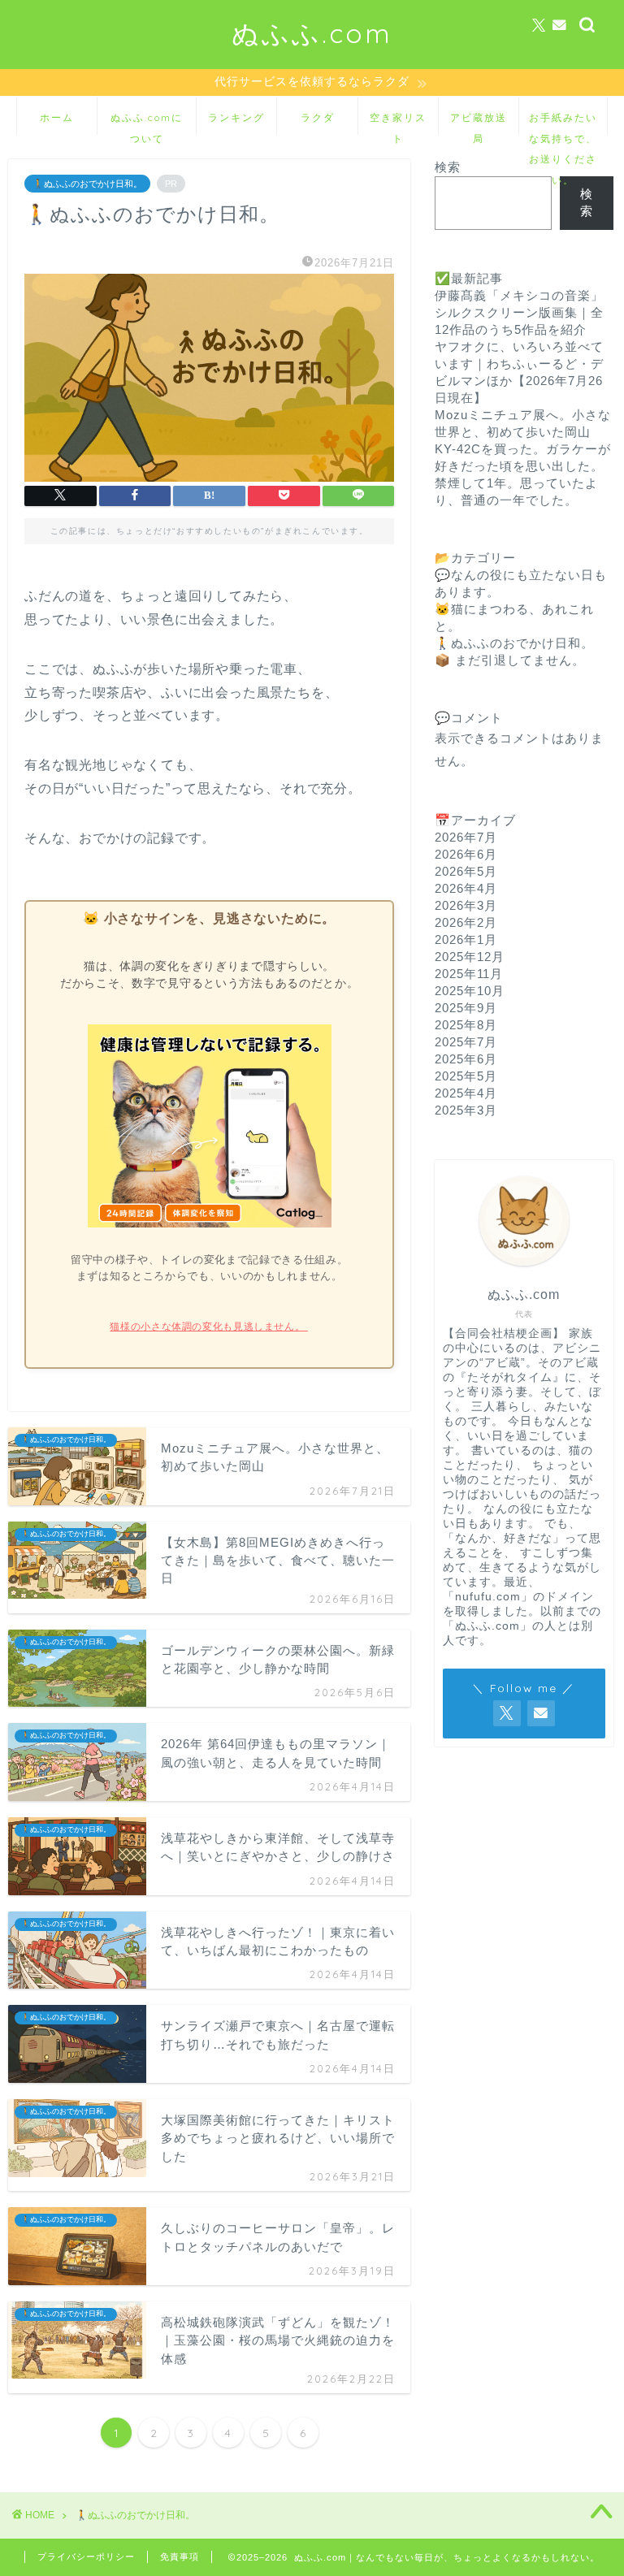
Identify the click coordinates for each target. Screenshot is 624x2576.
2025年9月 (466, 1008)
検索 (448, 167)
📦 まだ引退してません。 (510, 660)
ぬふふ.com (312, 33)
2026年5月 (466, 871)
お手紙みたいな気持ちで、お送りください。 (563, 123)
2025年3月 (466, 1110)
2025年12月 (470, 957)
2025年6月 (466, 1059)
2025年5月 (466, 1076)
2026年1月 (466, 939)
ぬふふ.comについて (147, 123)
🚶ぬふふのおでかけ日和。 (87, 184)
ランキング (236, 117)
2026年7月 (466, 837)
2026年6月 (466, 854)
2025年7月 (466, 1042)
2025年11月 (469, 974)
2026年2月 (466, 922)
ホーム (57, 117)
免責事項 (180, 2557)
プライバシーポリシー (86, 2557)
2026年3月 (466, 905)
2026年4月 (466, 888)
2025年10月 (470, 991)
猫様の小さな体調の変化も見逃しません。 (208, 1327)
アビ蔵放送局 (479, 123)
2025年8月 (466, 1025)
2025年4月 (466, 1093)
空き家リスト (398, 123)
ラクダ (318, 117)
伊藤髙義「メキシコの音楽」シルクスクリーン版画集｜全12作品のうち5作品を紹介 (519, 312)
